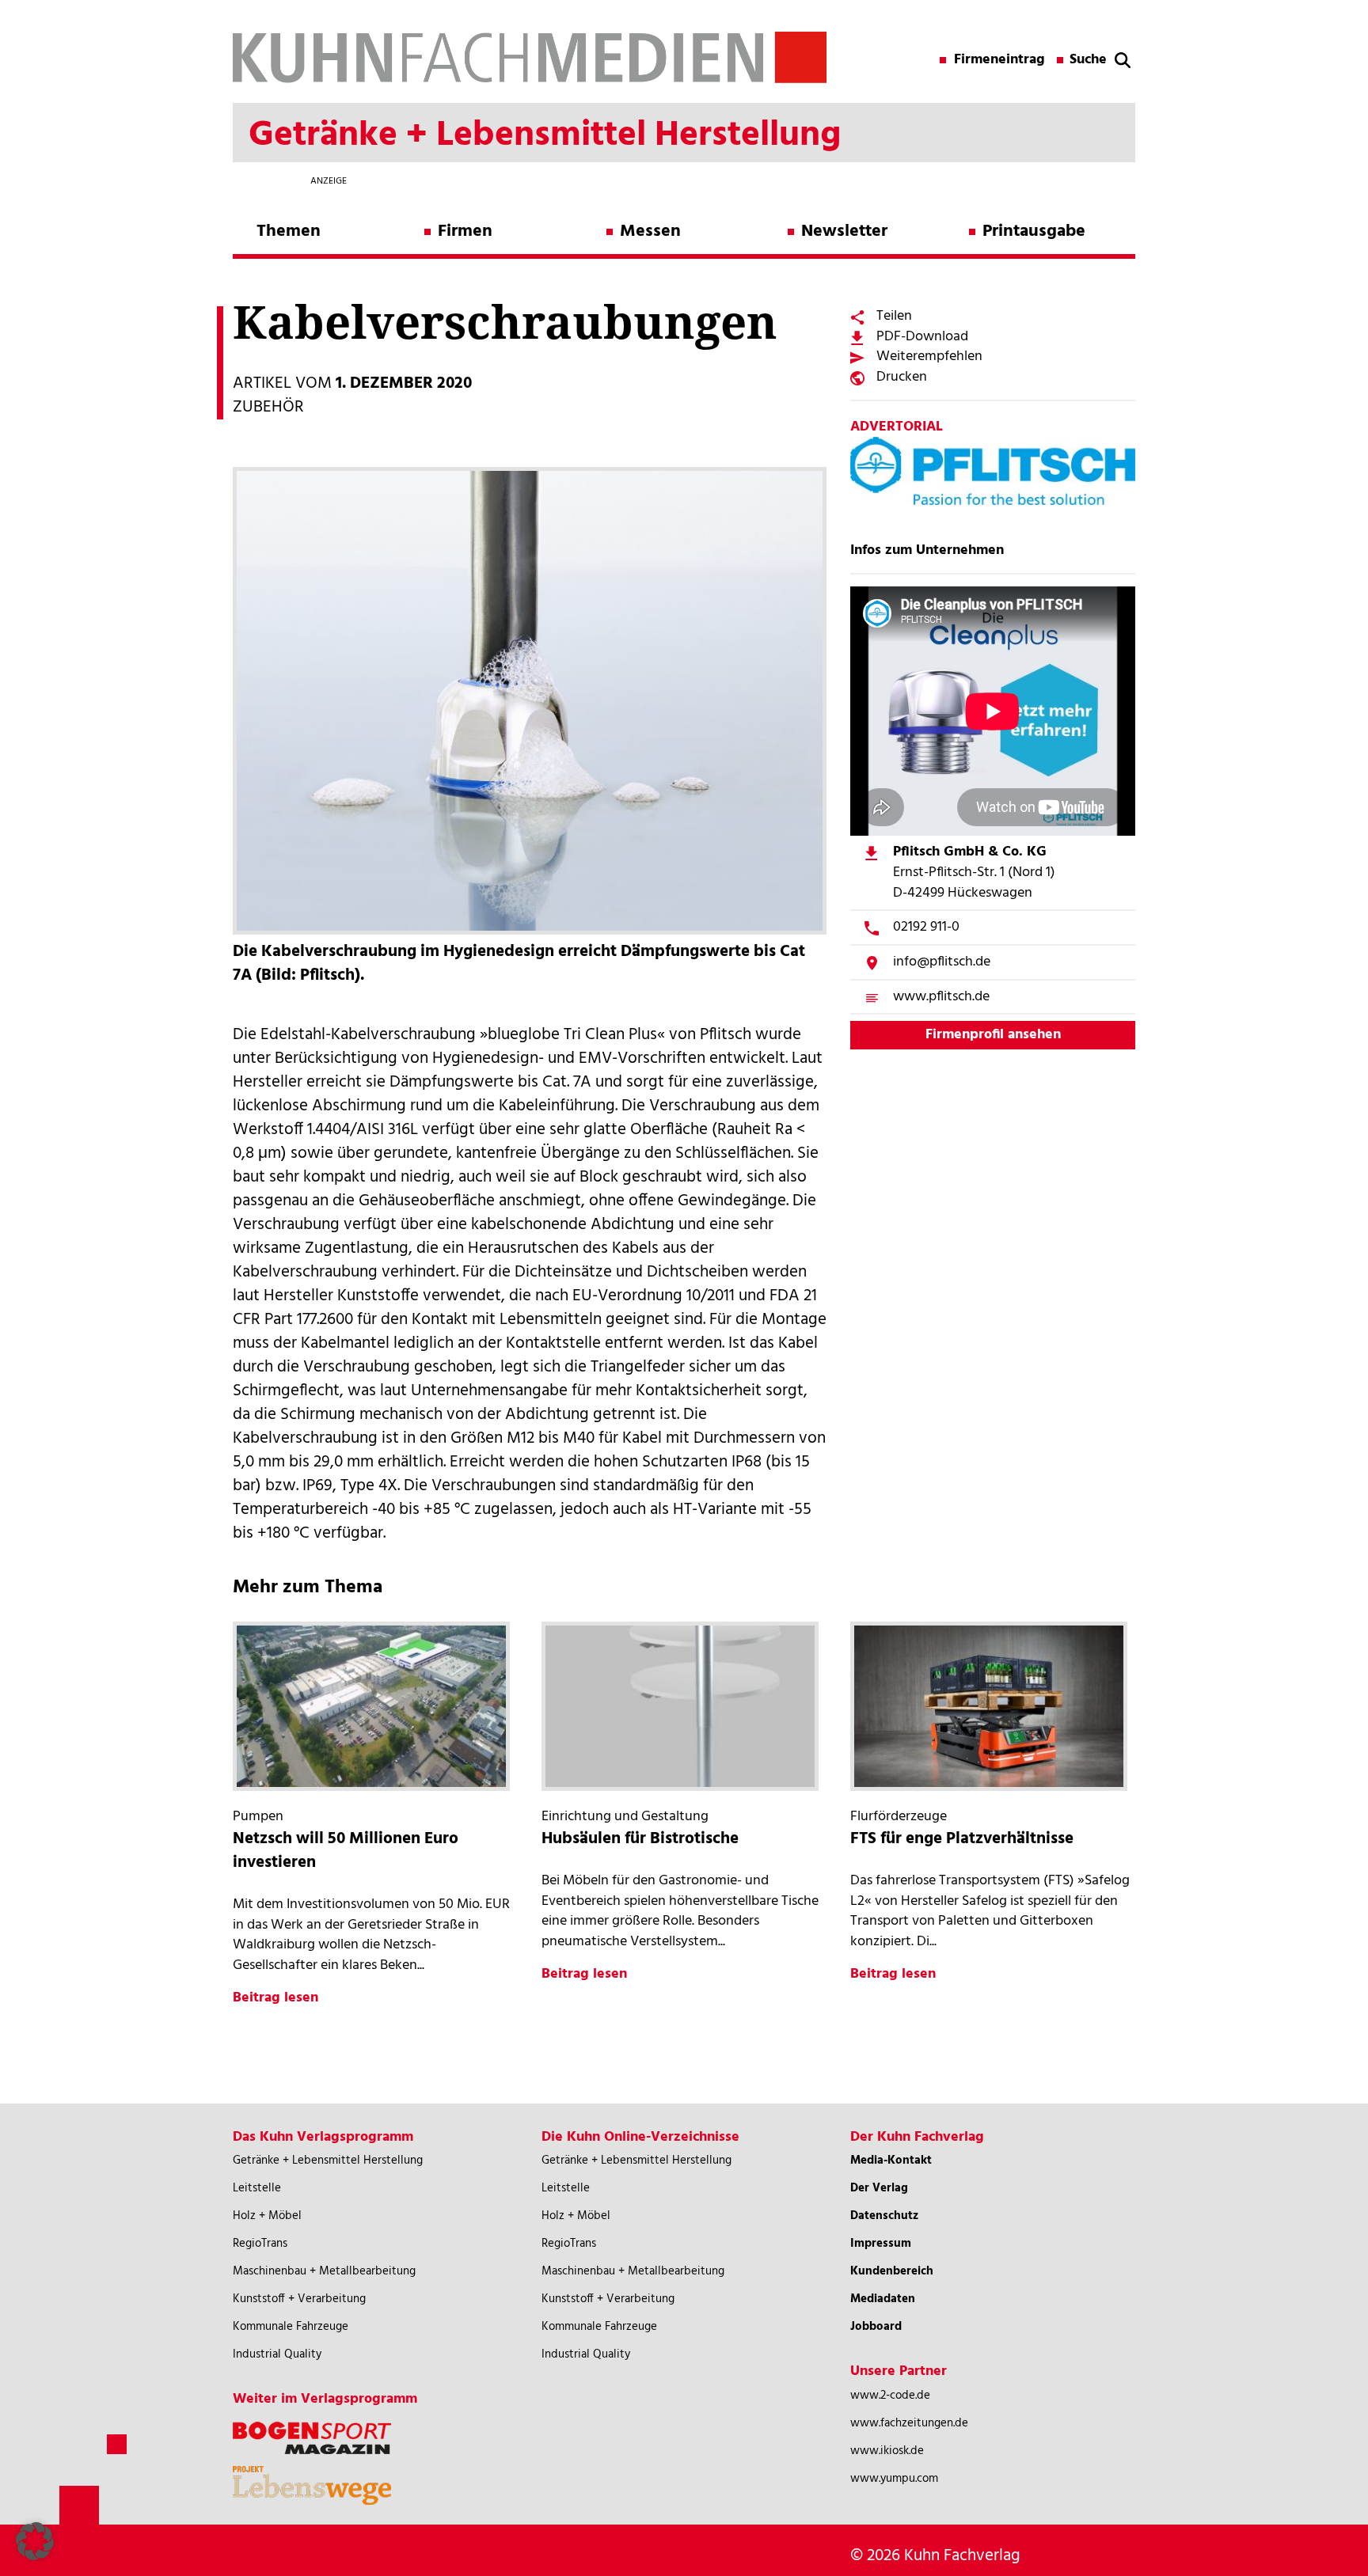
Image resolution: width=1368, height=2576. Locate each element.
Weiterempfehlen (929, 357)
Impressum (881, 2244)
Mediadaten (883, 2299)
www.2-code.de (890, 2396)
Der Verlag (879, 2188)
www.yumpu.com (894, 2479)
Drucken (902, 377)
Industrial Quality (277, 2354)
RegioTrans (260, 2244)
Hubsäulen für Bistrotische (640, 1839)
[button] (35, 2541)
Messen (650, 231)
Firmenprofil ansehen (993, 1035)
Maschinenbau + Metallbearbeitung (324, 2271)
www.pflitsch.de (941, 997)
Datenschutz (884, 2216)
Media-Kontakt (891, 2161)
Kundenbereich (892, 2271)
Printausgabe (1034, 231)
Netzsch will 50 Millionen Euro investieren (346, 1851)
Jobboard (876, 2327)
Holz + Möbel (267, 2216)
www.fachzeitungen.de (909, 2423)
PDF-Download (922, 337)
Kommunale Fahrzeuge (291, 2327)
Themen (289, 231)
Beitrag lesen (275, 1998)
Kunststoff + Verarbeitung (299, 2299)
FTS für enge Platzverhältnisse (962, 1839)
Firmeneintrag (999, 60)
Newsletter (844, 231)
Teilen (894, 316)
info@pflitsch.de (942, 962)
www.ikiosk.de (887, 2451)
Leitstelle (257, 2188)
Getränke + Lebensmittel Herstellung (328, 2161)
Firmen (465, 231)
